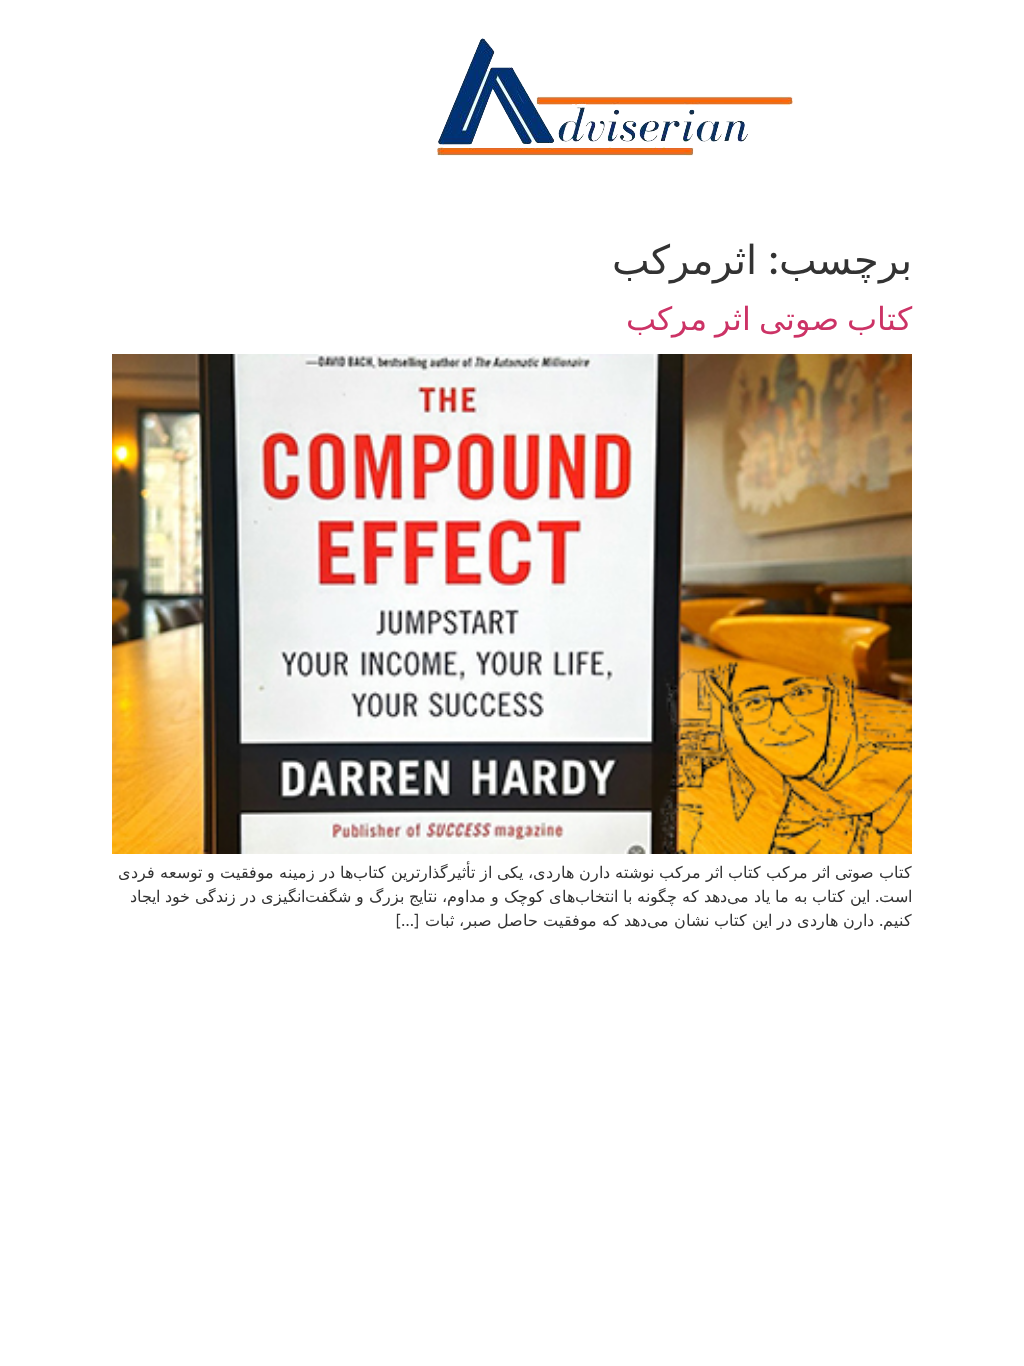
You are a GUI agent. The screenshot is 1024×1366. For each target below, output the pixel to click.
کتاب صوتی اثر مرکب (769, 318)
